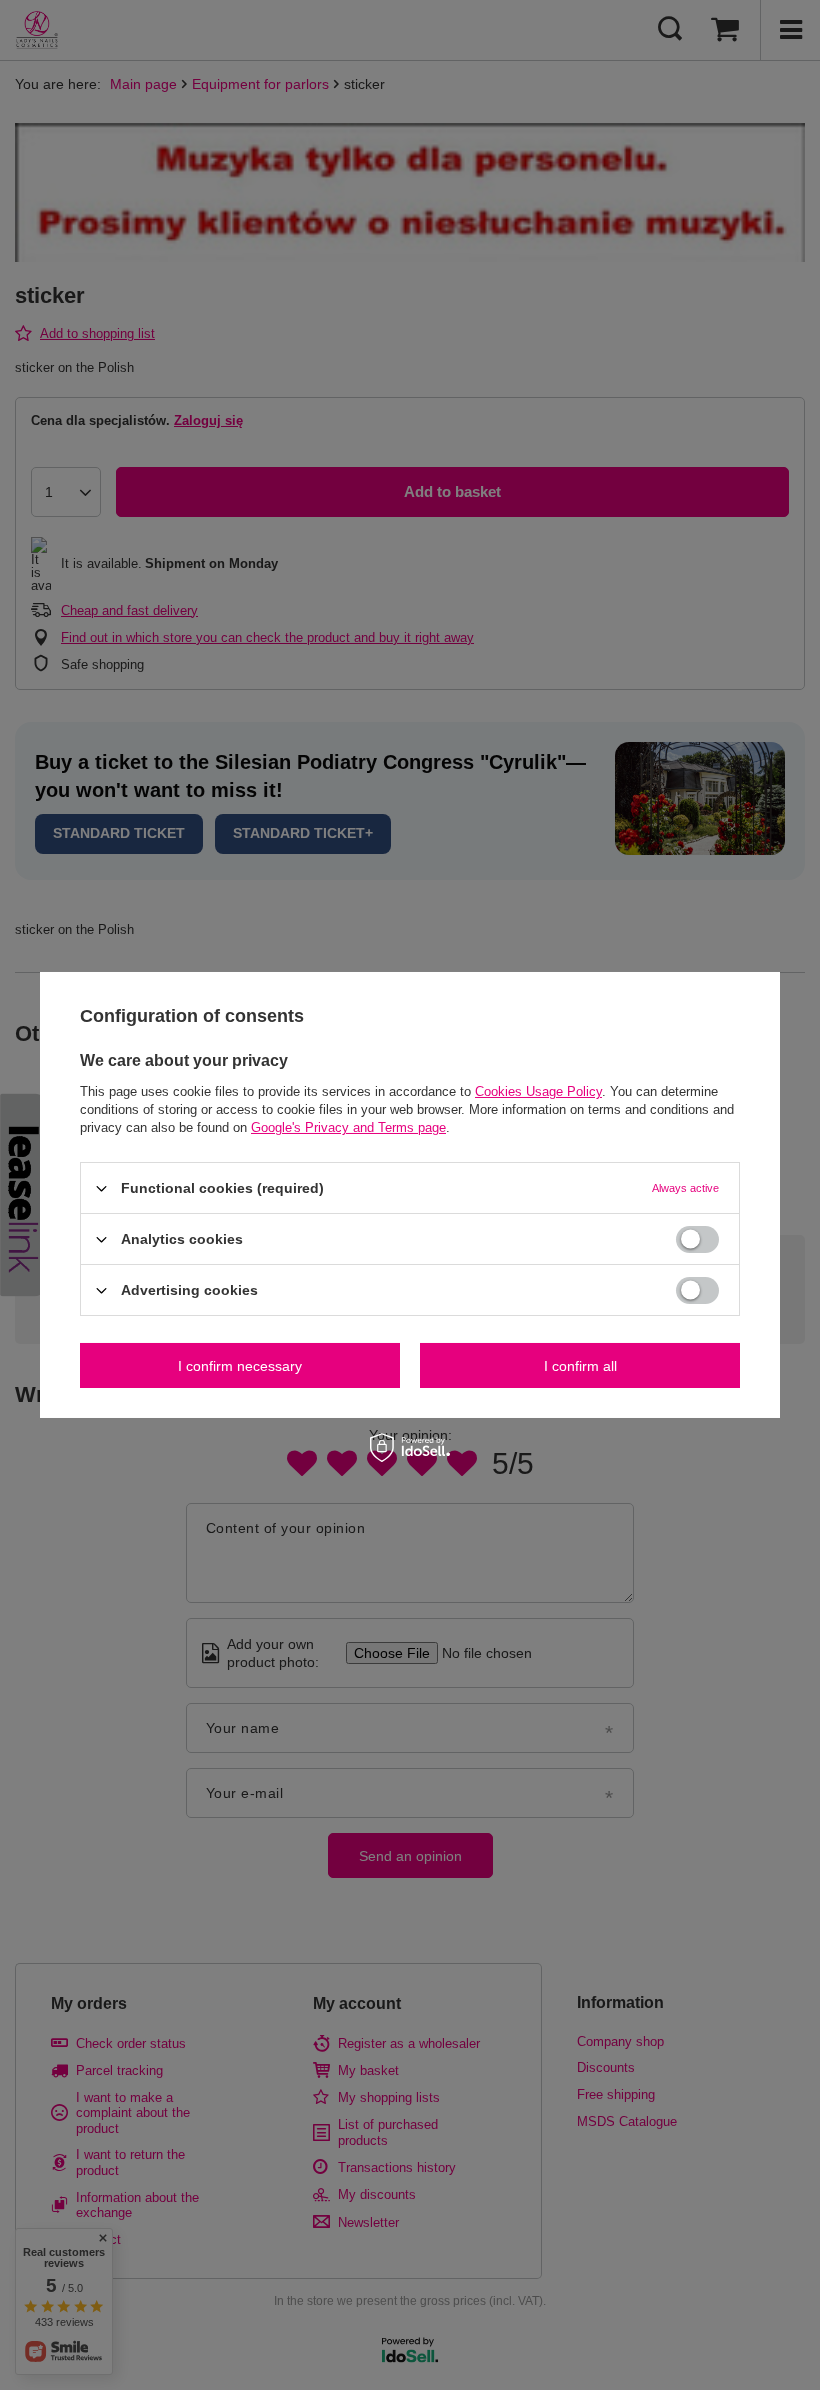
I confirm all (580, 1365)
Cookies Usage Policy (538, 1091)
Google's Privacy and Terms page (348, 1127)
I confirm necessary (240, 1365)
